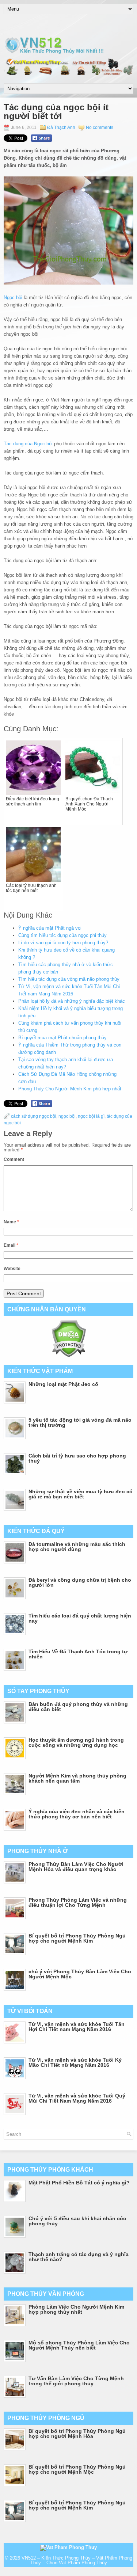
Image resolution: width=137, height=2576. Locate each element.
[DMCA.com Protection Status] (68, 1356)
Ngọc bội (13, 298)
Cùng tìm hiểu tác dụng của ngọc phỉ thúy (62, 935)
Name (11, 1222)
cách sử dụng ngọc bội (34, 1116)
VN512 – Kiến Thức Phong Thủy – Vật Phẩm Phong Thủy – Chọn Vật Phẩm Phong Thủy (77, 2560)
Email (11, 1245)
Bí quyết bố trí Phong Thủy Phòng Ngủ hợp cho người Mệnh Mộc (77, 2469)
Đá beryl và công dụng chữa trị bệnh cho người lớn (80, 1582)
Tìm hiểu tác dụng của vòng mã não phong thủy (69, 979)
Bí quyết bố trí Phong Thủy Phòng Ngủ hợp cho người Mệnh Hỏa (77, 2434)
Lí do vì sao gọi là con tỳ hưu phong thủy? (63, 943)
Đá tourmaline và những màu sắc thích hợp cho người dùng (77, 1547)
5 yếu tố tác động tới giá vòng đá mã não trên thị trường (80, 1422)
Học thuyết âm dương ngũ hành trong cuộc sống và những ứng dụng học (76, 1742)
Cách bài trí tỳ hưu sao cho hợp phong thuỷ (77, 1458)
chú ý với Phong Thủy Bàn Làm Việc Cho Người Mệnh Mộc (80, 1974)
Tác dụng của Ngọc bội (28, 444)
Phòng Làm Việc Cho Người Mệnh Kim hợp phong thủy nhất (76, 2309)
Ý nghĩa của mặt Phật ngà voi (50, 928)
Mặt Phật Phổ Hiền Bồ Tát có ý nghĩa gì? (79, 2183)
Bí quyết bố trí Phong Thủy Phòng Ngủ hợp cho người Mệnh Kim (77, 1938)
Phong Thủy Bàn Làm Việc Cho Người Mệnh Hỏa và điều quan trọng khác (76, 1867)
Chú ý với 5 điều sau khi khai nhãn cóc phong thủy (77, 2221)
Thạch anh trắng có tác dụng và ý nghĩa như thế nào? (79, 2257)
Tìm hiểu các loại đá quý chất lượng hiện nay (80, 1618)
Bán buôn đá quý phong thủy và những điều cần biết (78, 1707)
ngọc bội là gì (91, 1116)
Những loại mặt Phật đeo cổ (63, 1384)
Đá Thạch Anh (61, 127)
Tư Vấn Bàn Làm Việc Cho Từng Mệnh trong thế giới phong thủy (76, 2381)
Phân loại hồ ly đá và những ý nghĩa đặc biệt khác (72, 1001)
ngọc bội (67, 1116)
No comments (100, 127)
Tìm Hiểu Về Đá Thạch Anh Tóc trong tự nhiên (78, 1654)
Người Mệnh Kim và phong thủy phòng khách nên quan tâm (77, 1778)
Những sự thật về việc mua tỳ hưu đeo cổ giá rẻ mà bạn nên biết (81, 1494)
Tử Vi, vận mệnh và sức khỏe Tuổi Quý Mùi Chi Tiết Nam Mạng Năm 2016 (77, 2098)
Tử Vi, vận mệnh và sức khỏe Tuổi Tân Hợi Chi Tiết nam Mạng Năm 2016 (77, 2027)
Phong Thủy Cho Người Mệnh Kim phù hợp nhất (70, 1089)
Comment (14, 1159)
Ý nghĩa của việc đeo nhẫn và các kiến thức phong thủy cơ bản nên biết (77, 1814)
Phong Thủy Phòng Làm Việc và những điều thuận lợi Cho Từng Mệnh (78, 1902)
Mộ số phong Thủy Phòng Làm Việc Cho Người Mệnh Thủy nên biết (79, 2345)
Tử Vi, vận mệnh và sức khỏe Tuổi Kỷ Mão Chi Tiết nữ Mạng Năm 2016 (75, 2062)
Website (12, 1269)
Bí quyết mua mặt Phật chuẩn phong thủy (62, 1038)
